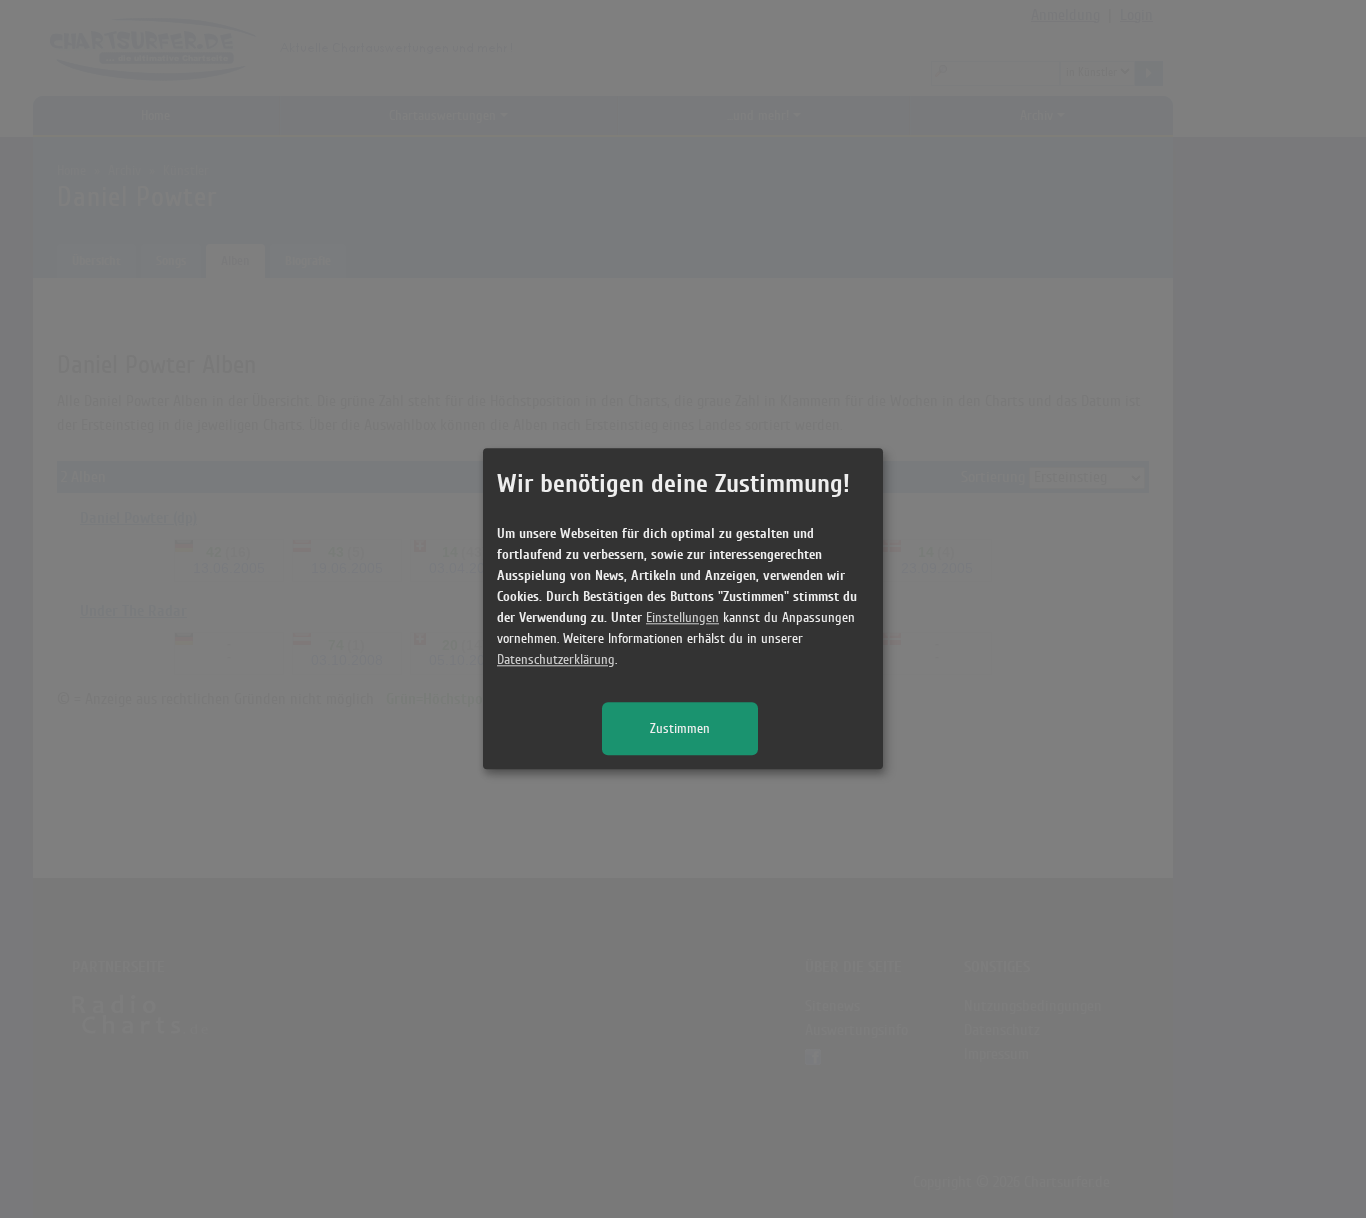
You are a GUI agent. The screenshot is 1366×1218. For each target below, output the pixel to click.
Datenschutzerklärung (556, 660)
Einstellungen (682, 618)
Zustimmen (680, 729)
